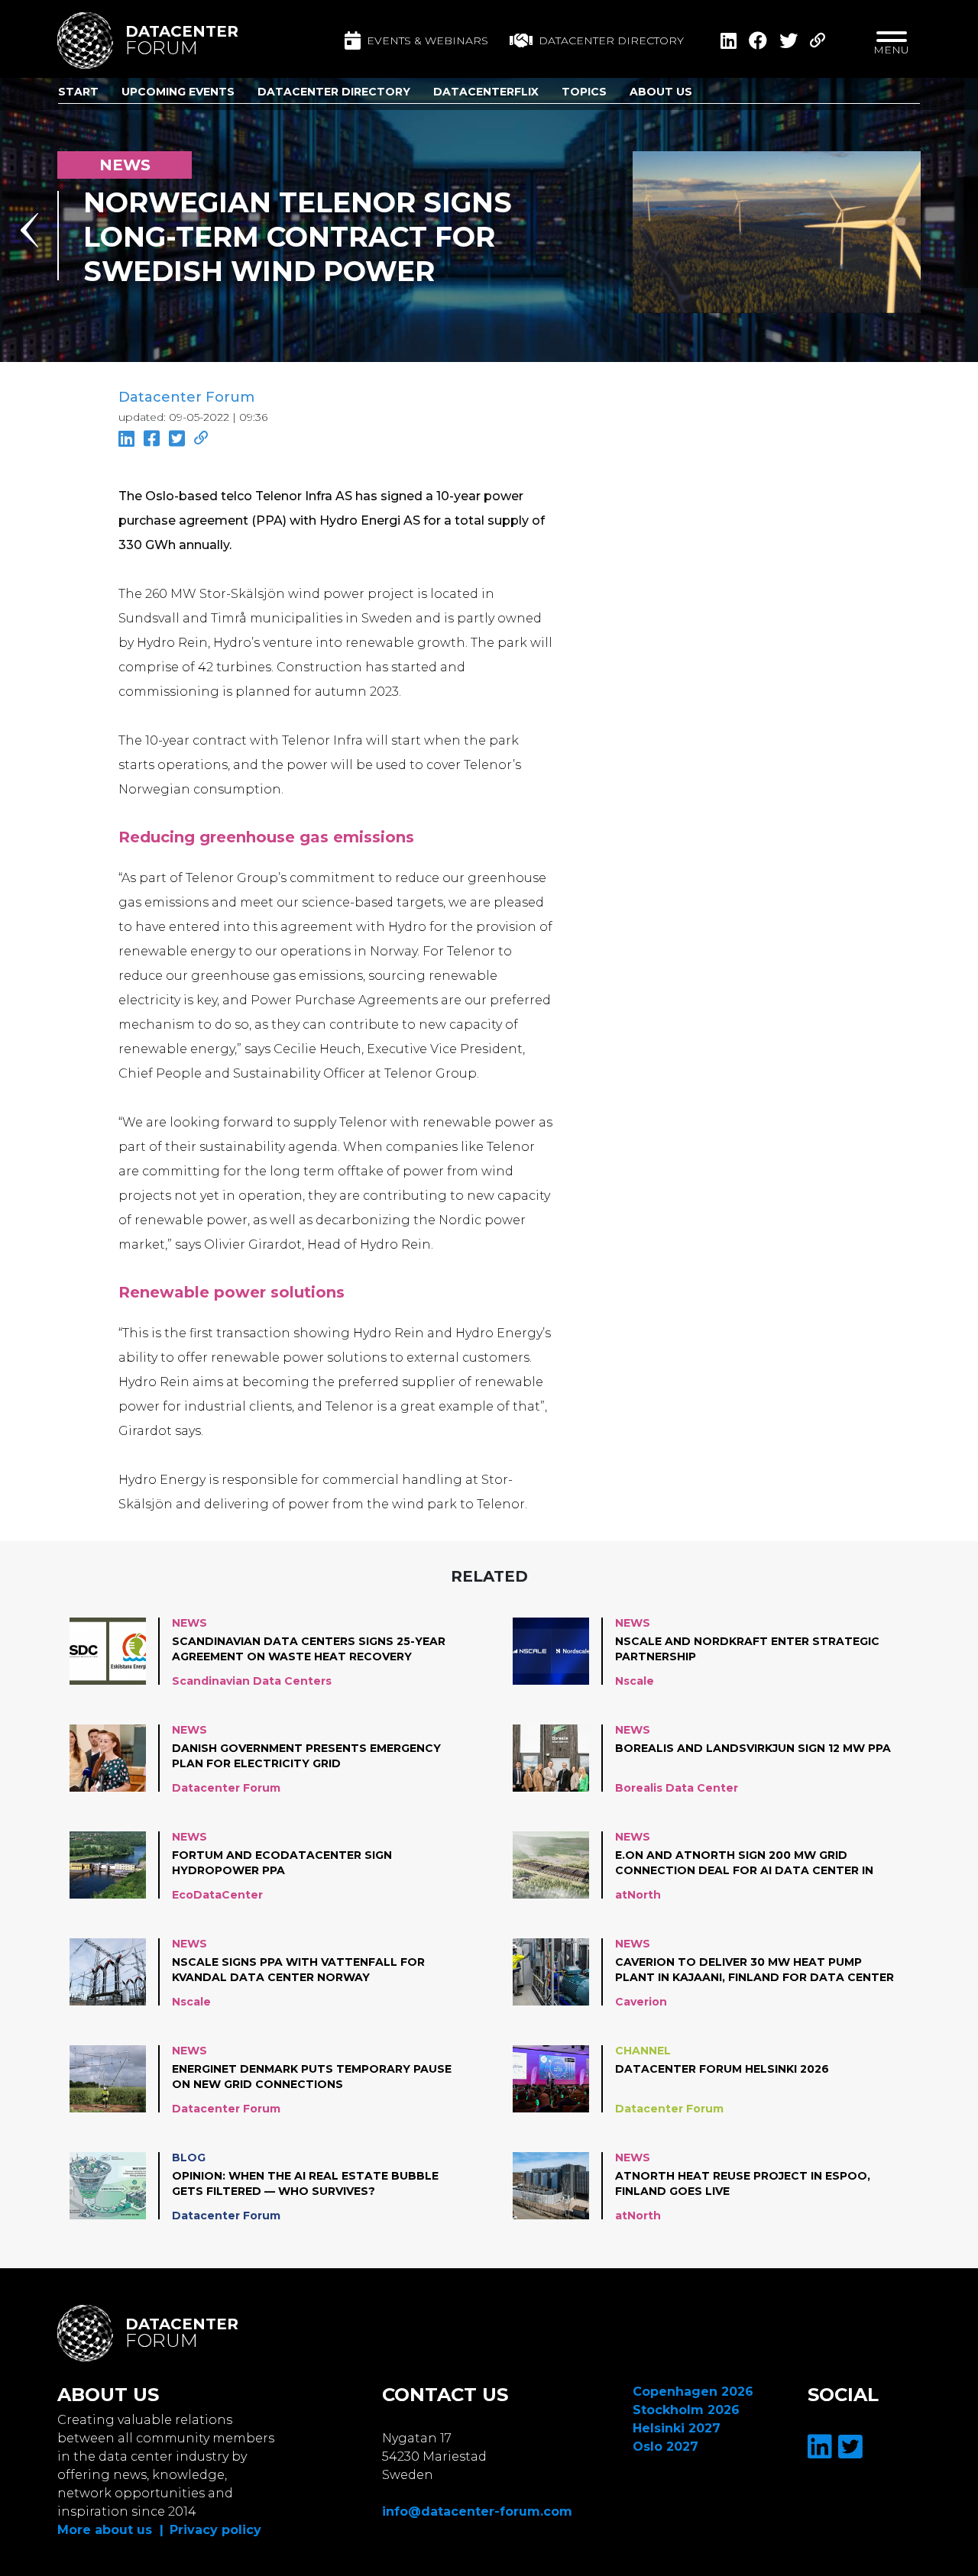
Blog (189, 2157)
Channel (643, 2051)
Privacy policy (215, 2530)
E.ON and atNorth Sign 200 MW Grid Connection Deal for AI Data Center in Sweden (744, 1863)
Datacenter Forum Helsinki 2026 (722, 2069)
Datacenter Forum (186, 397)
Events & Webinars (427, 40)
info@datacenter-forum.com (477, 2511)
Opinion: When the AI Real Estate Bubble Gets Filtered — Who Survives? (305, 2183)
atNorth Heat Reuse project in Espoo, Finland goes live (743, 2183)
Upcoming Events (178, 92)
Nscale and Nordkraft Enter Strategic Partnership (747, 1649)
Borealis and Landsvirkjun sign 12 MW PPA (753, 1748)
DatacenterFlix (486, 92)
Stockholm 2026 (686, 2410)
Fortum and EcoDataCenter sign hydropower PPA (282, 1863)
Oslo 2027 (665, 2447)
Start (78, 92)
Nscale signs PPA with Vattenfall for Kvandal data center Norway (298, 1970)
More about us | (110, 2530)
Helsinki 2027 (677, 2428)
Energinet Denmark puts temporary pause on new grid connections (312, 2077)
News (189, 1623)
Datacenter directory (611, 40)
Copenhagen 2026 (693, 2392)
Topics (584, 92)
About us (661, 92)
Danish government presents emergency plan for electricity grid (306, 1756)
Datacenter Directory (334, 92)
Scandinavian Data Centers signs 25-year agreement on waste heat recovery (309, 1649)
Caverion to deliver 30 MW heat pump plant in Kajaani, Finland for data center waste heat (755, 1970)
